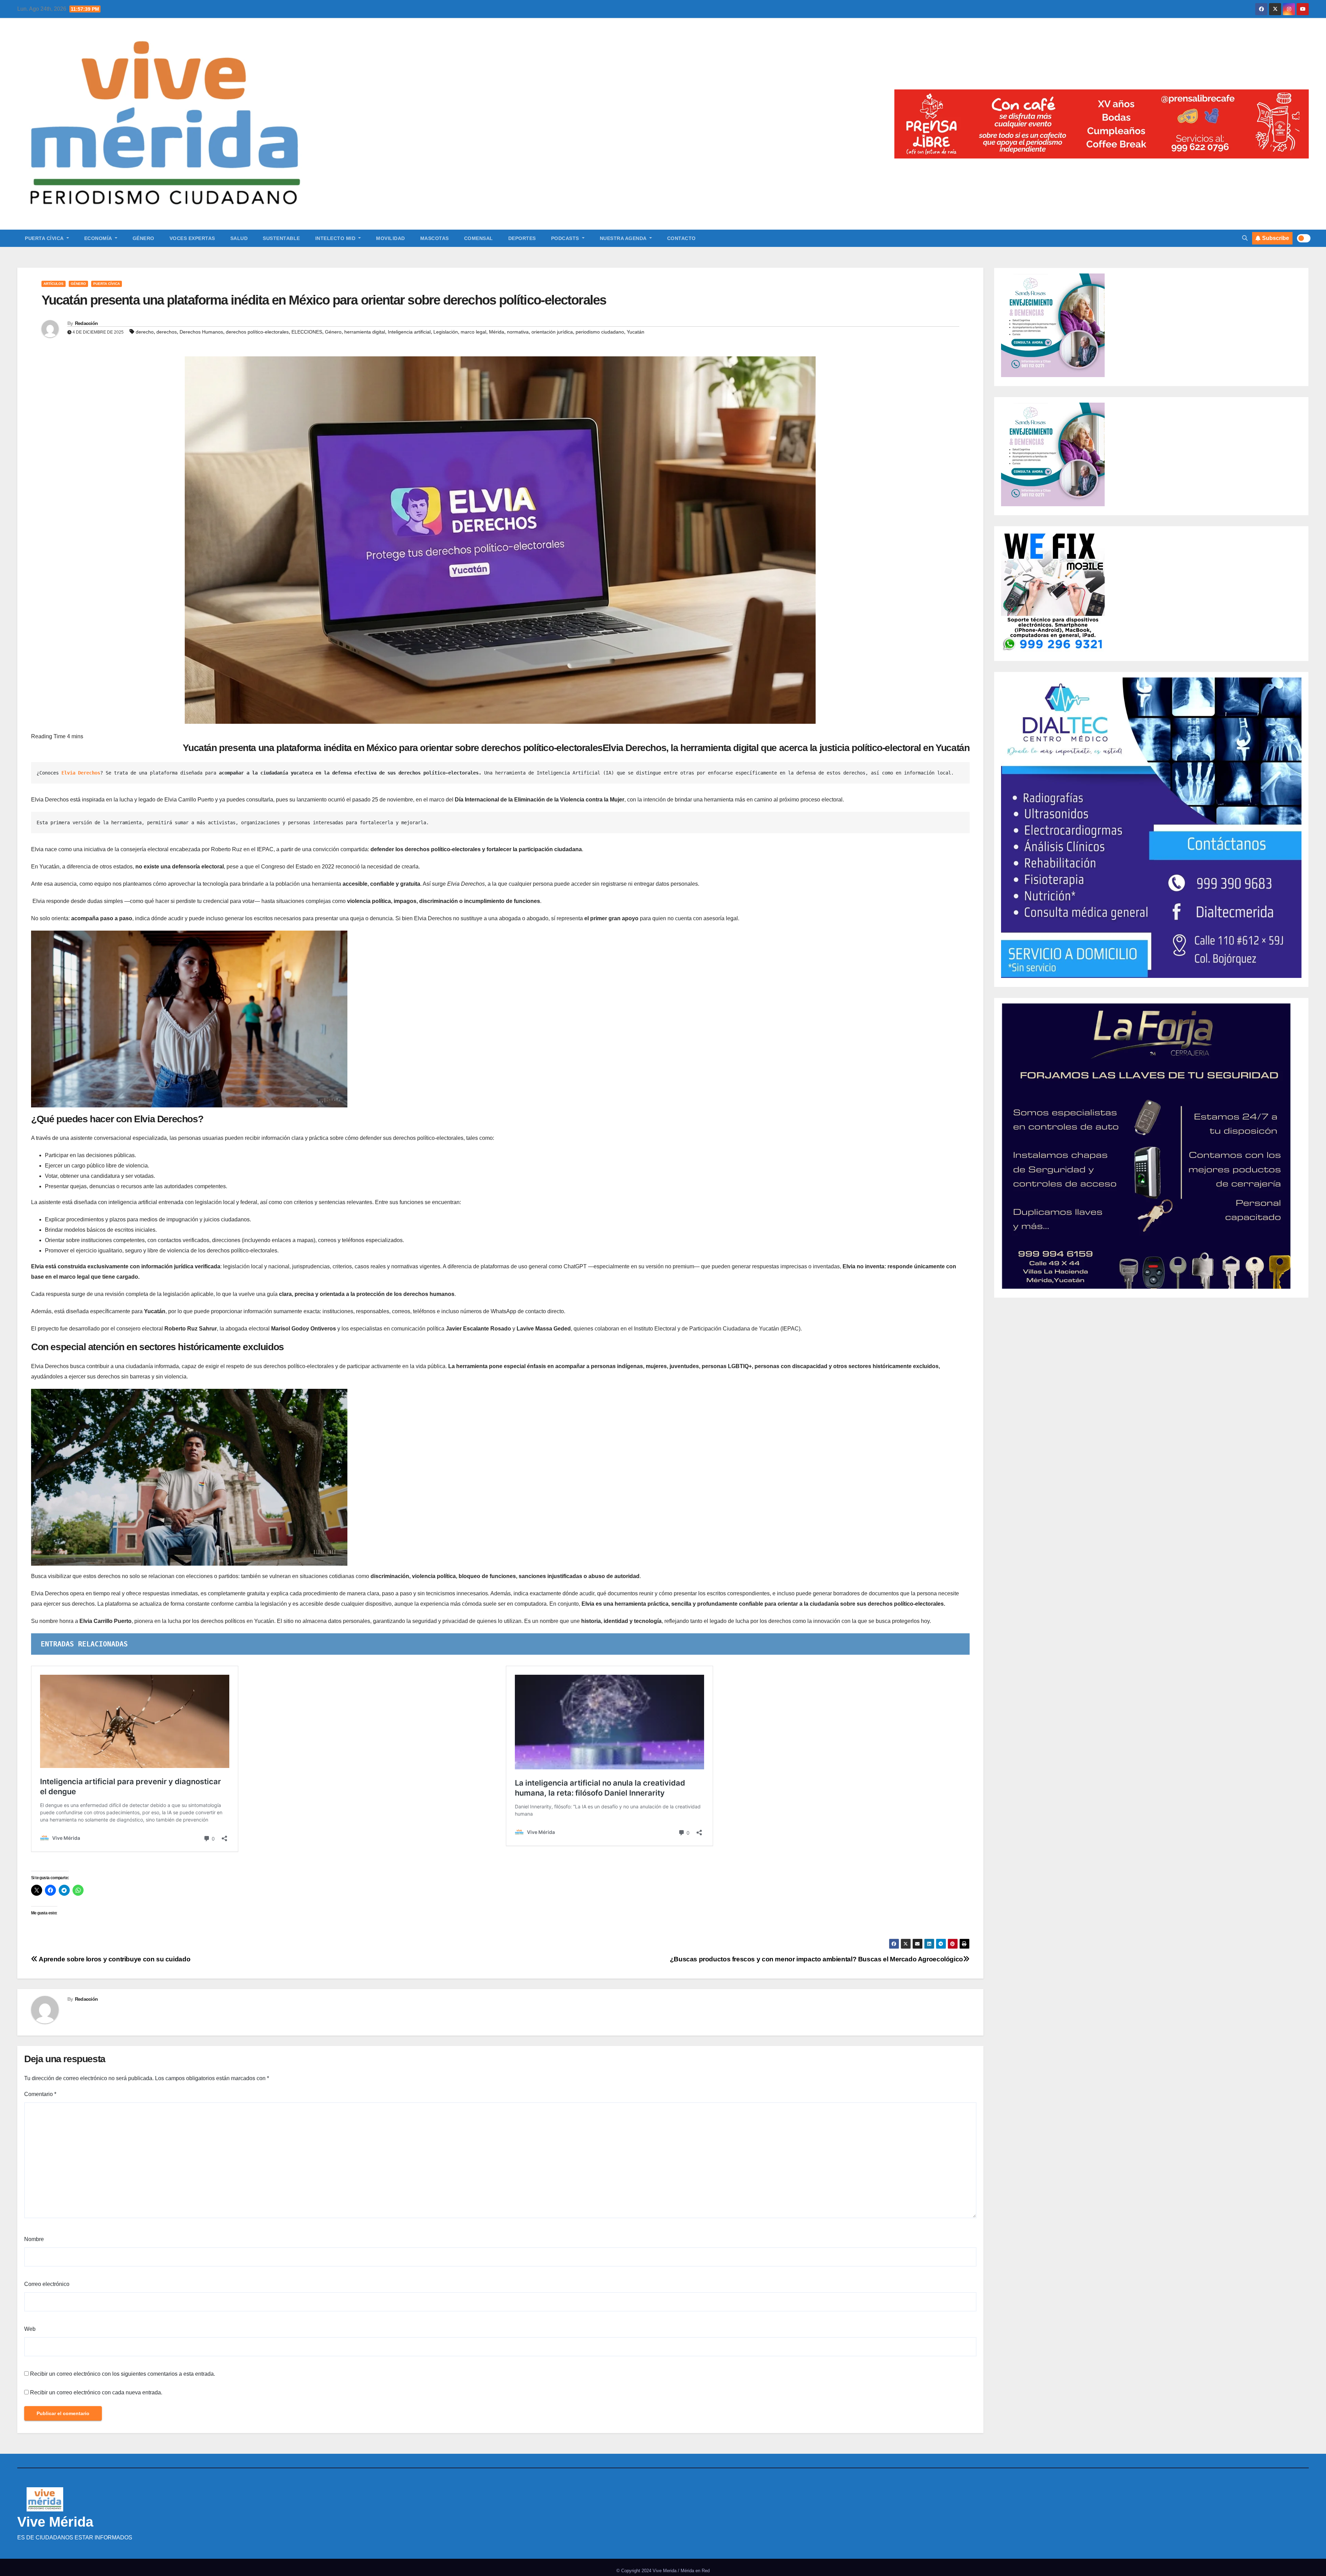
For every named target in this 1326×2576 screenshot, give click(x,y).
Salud (239, 238)
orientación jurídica (552, 332)
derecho (145, 332)
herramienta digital (365, 332)
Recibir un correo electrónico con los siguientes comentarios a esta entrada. (123, 2374)
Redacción (87, 323)
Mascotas (435, 238)
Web (30, 2329)
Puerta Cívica (45, 238)
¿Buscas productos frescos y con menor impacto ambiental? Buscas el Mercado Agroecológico (816, 1959)
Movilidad (391, 238)
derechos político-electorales (257, 332)
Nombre (34, 2239)
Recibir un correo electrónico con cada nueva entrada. (96, 2392)
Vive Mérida (55, 2522)
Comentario (40, 2094)
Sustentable (281, 238)
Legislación (446, 332)
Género (143, 238)
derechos (167, 332)
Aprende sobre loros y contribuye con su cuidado (114, 1959)
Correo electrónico (47, 2284)
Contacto (681, 238)
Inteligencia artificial (409, 332)
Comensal (479, 238)
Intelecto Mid (336, 238)
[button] (1245, 238)
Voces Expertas (192, 238)
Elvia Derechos (81, 773)
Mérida (497, 332)
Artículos (54, 284)
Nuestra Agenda (624, 238)
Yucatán (636, 332)
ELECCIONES (307, 332)
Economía (99, 238)
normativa (518, 332)
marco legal (473, 332)
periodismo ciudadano (600, 332)
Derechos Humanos (201, 332)
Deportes (522, 238)
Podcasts (566, 238)
